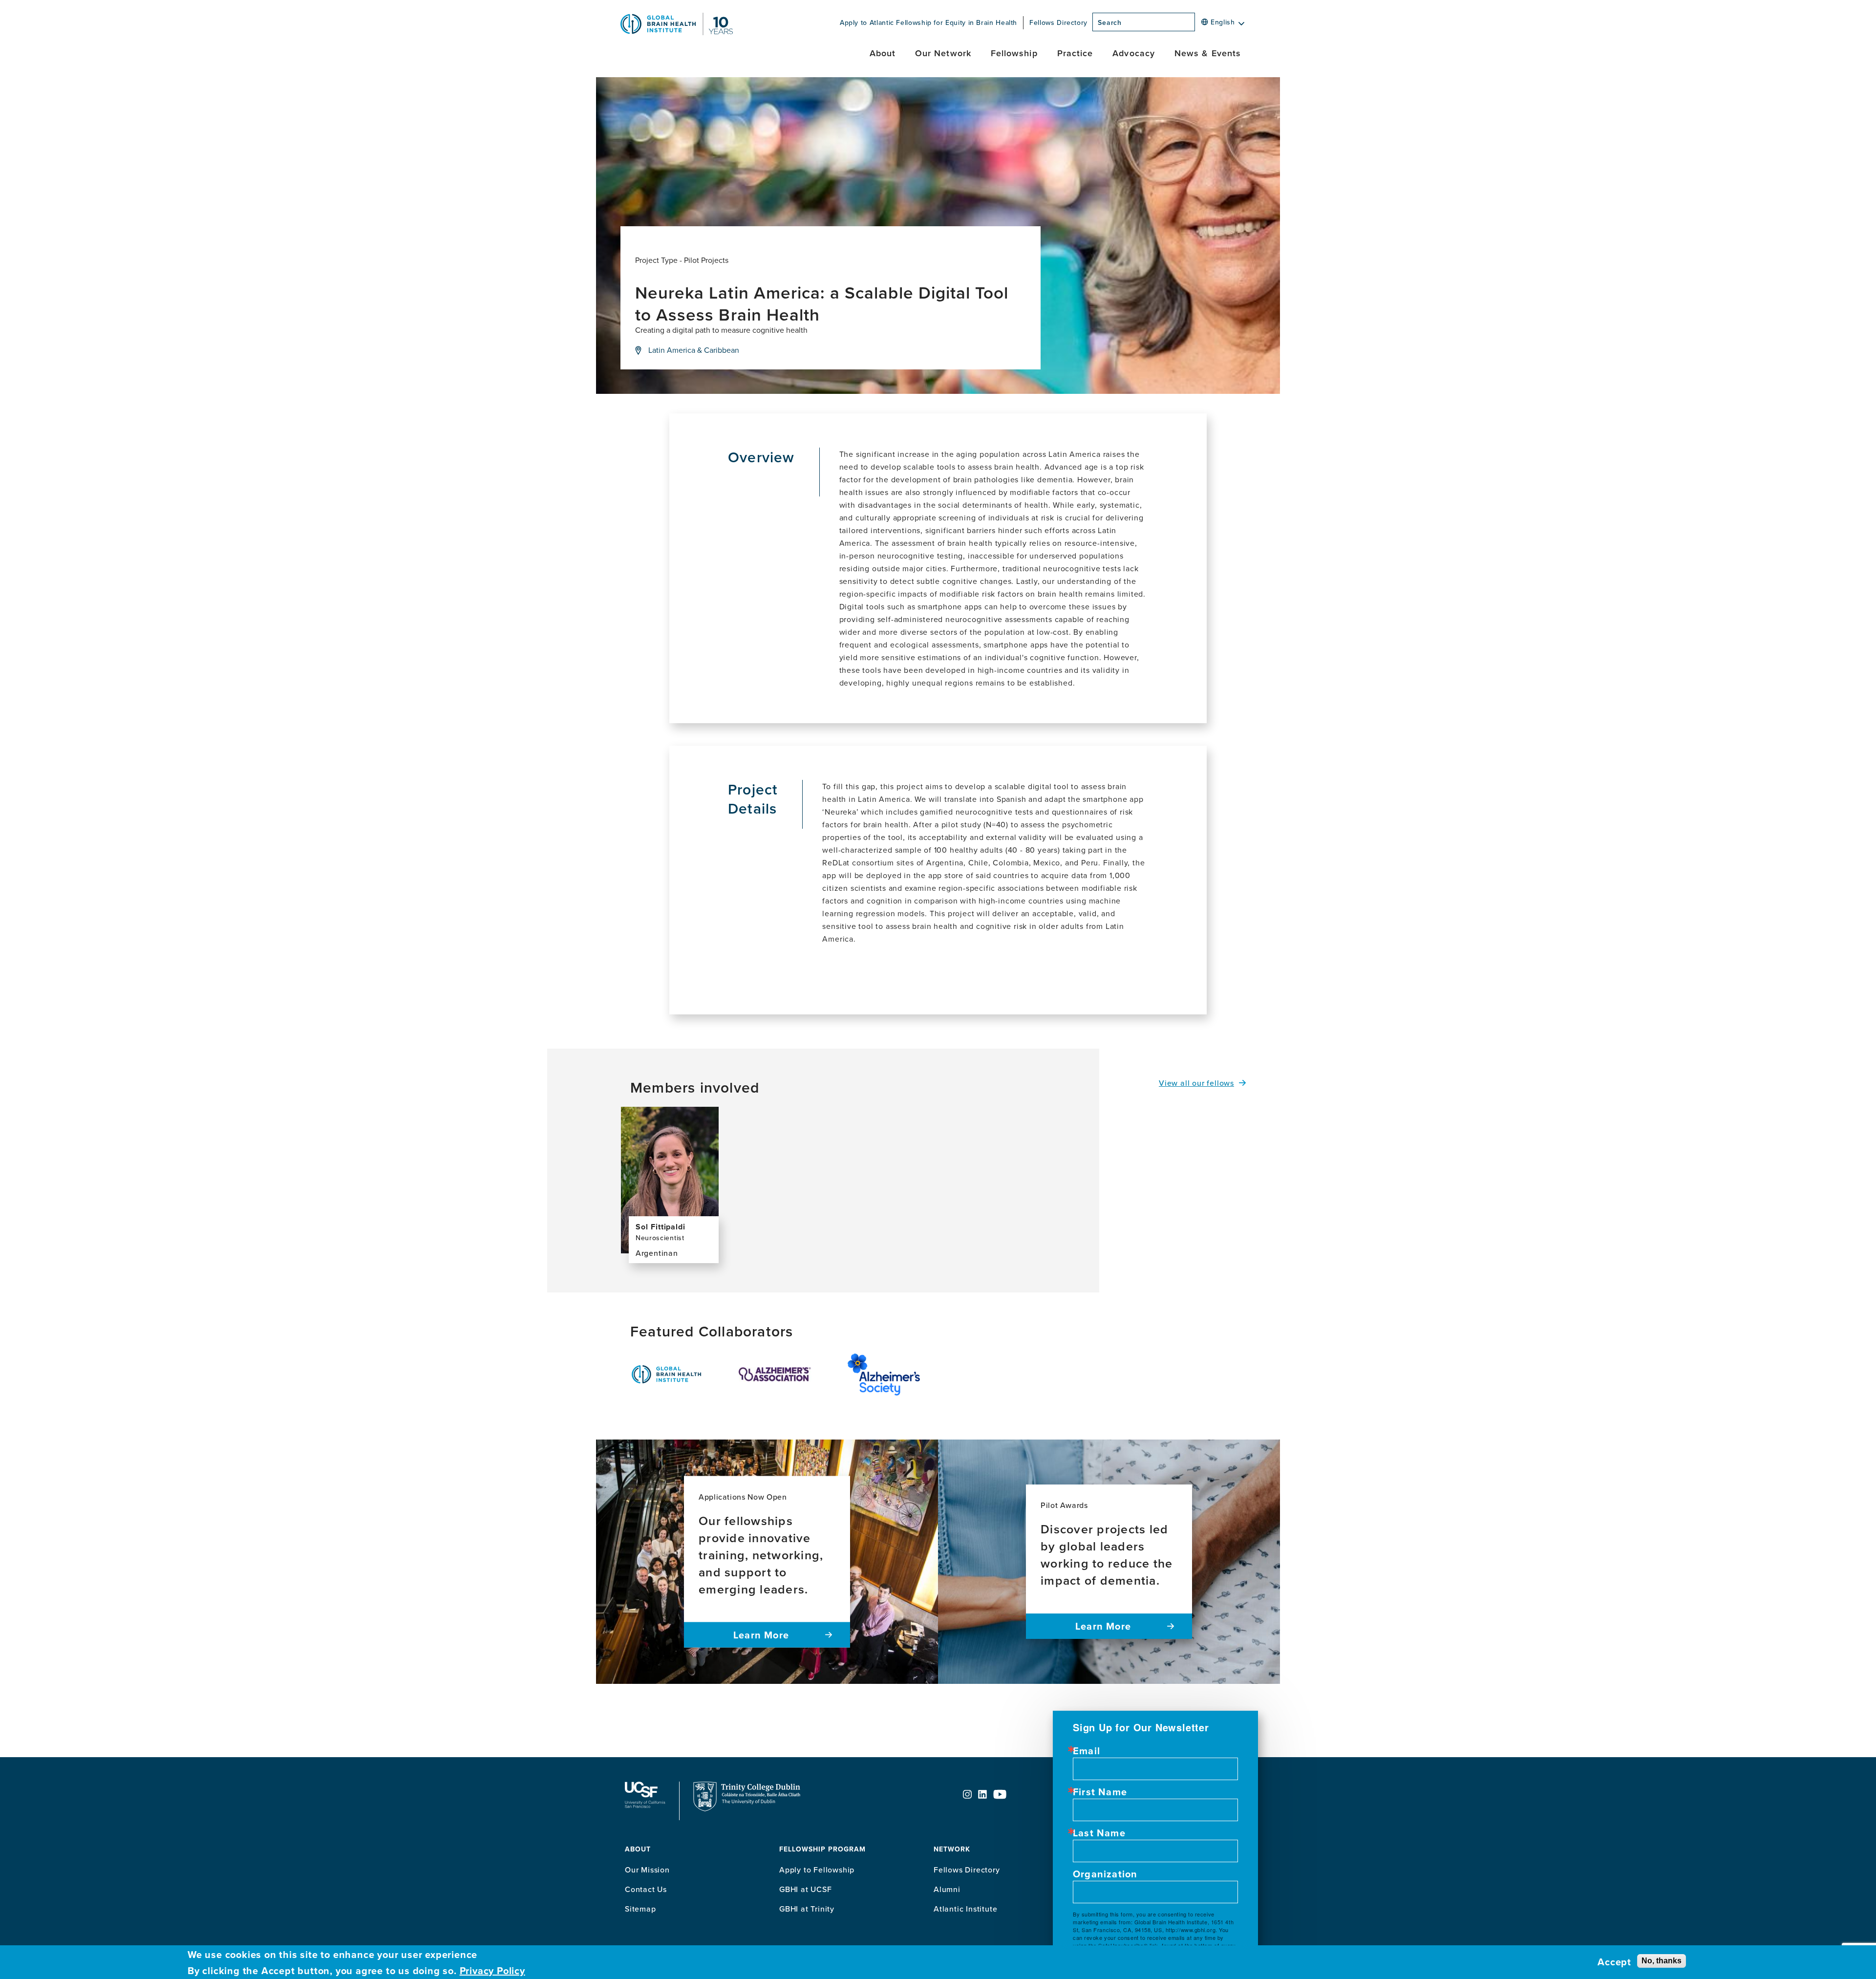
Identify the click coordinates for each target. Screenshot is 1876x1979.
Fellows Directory (1058, 22)
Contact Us (646, 1889)
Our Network (943, 53)
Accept (1614, 1962)
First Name (1100, 1792)
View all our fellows (1196, 1083)
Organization (1105, 1874)
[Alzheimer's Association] (775, 1375)
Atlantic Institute (965, 1909)
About (883, 53)
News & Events (1208, 53)
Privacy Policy (492, 1970)
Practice (1075, 53)
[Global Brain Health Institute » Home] (677, 32)
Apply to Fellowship (817, 1870)
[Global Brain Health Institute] (666, 1374)
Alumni (947, 1889)
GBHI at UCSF (806, 1889)
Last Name (1099, 1833)
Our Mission (647, 1870)
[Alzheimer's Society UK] (884, 1375)
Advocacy (1134, 53)
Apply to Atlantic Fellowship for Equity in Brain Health (928, 22)
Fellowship (1014, 53)
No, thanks (1662, 1960)
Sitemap (640, 1909)
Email (1087, 1751)
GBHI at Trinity (807, 1909)
